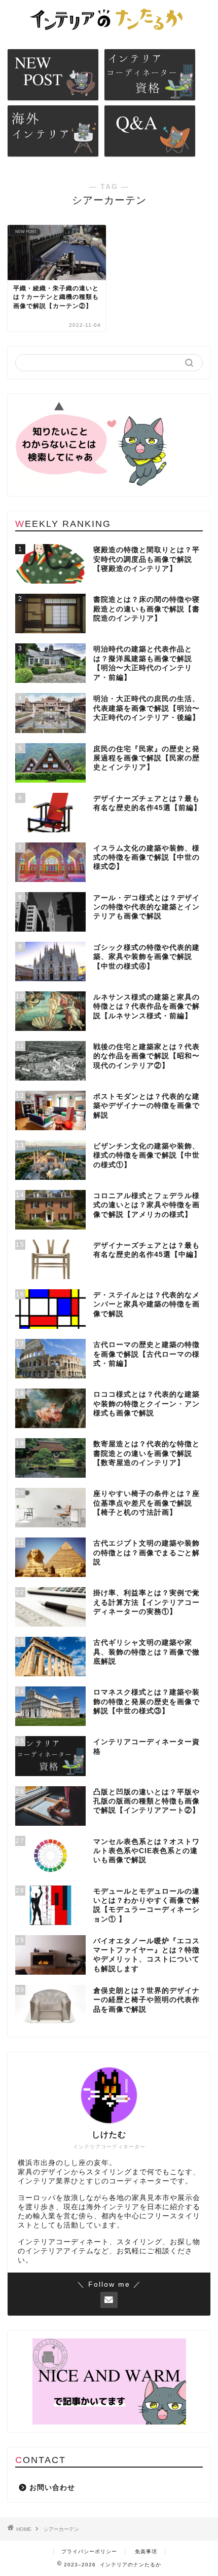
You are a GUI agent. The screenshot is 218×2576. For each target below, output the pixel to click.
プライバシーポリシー (89, 2551)
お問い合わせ (52, 2488)
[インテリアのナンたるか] (109, 30)
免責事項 (146, 2551)
